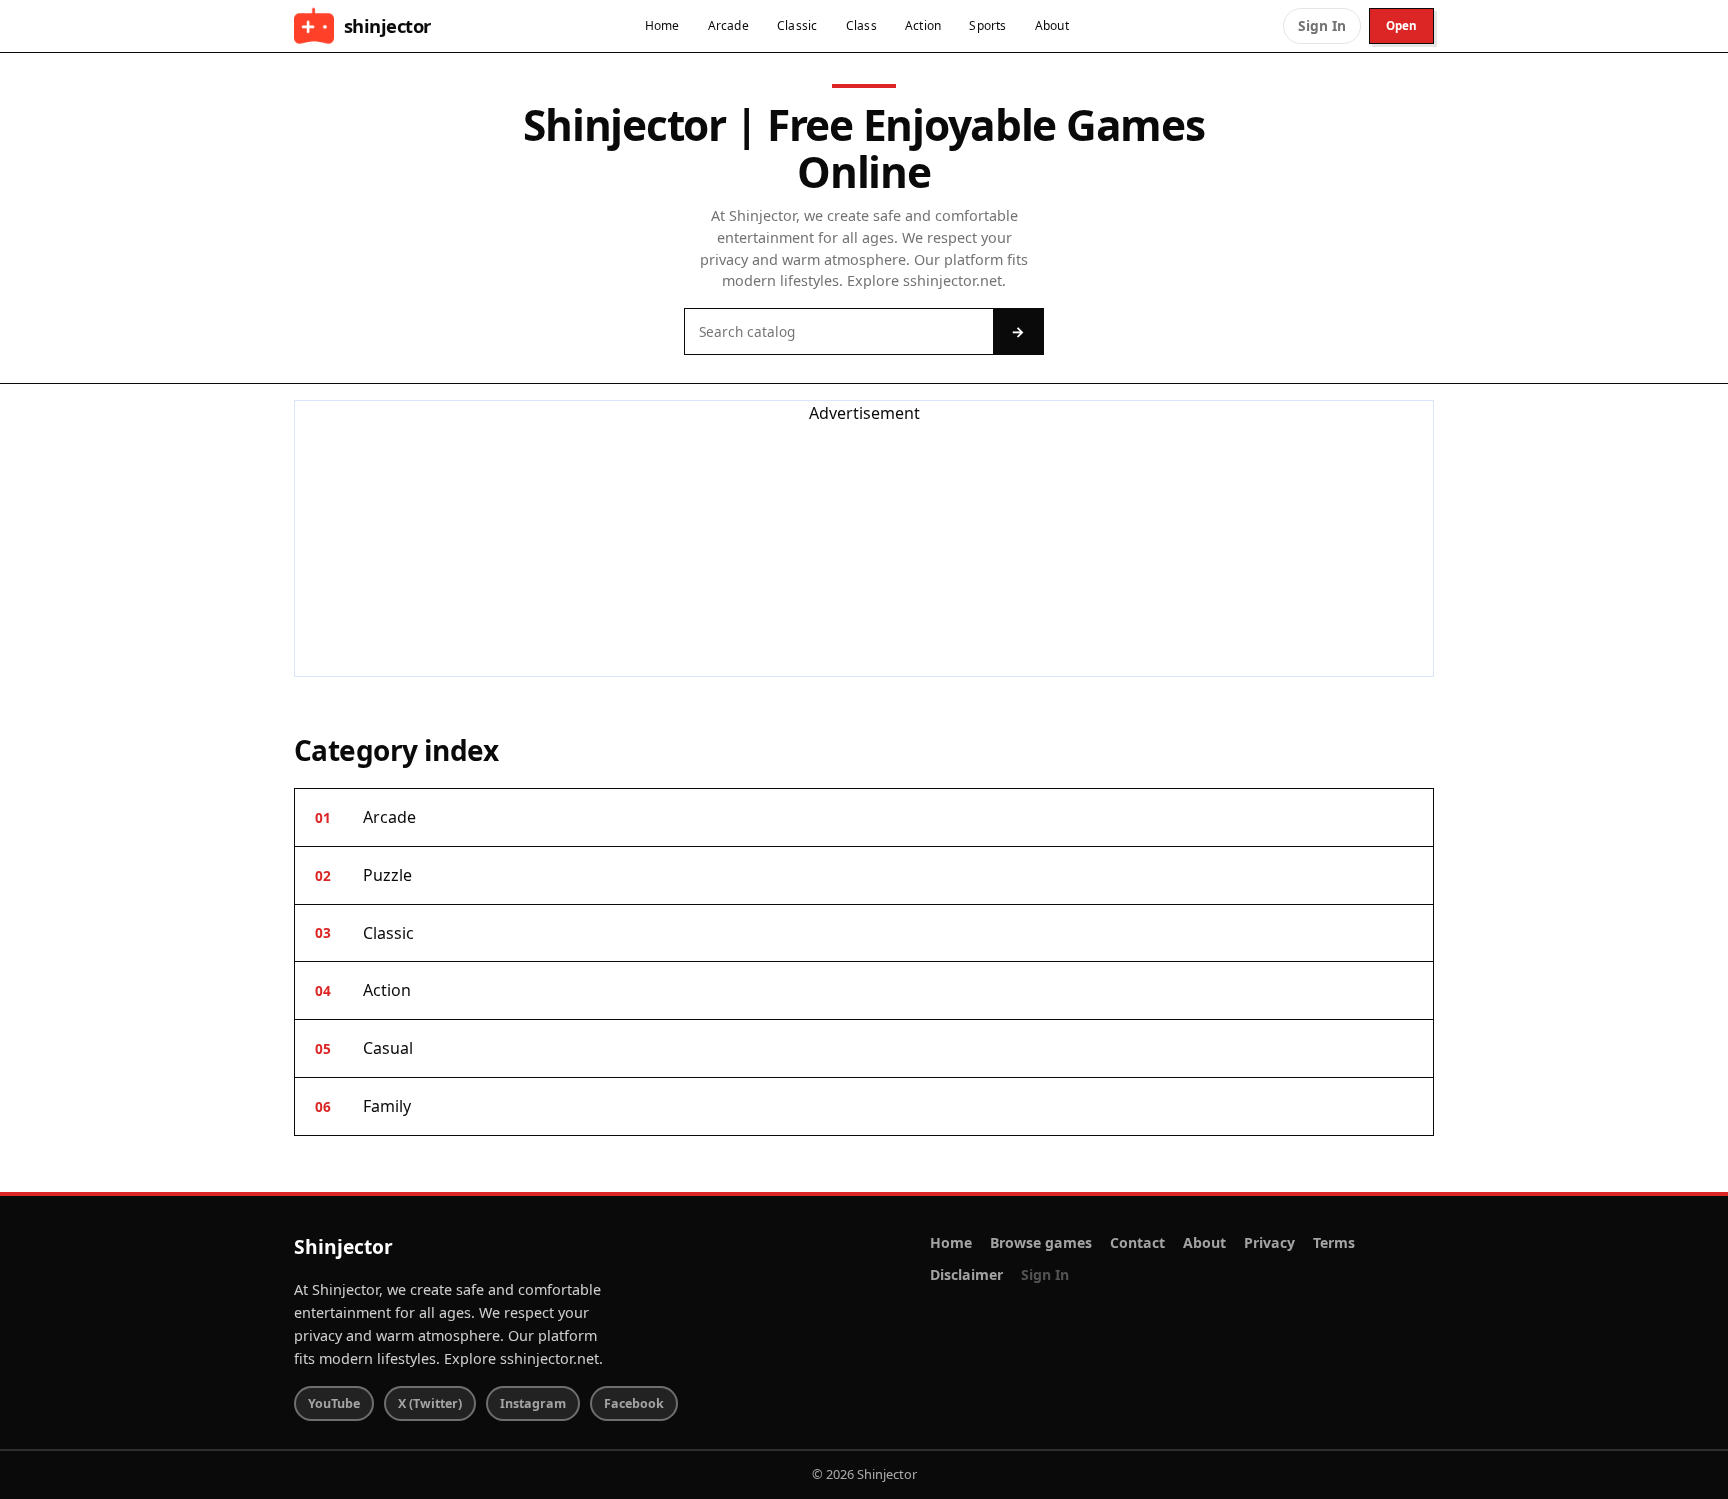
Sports (987, 25)
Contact (1137, 1242)
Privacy (1269, 1242)
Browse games (1041, 1242)
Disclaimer (966, 1274)
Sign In (1322, 25)
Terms (1334, 1242)
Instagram (533, 1403)
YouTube (334, 1403)
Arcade (728, 25)
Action (923, 25)
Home (662, 25)
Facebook (634, 1403)
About (1052, 25)
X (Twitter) (430, 1403)
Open (1401, 25)
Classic (797, 25)
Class (861, 25)
